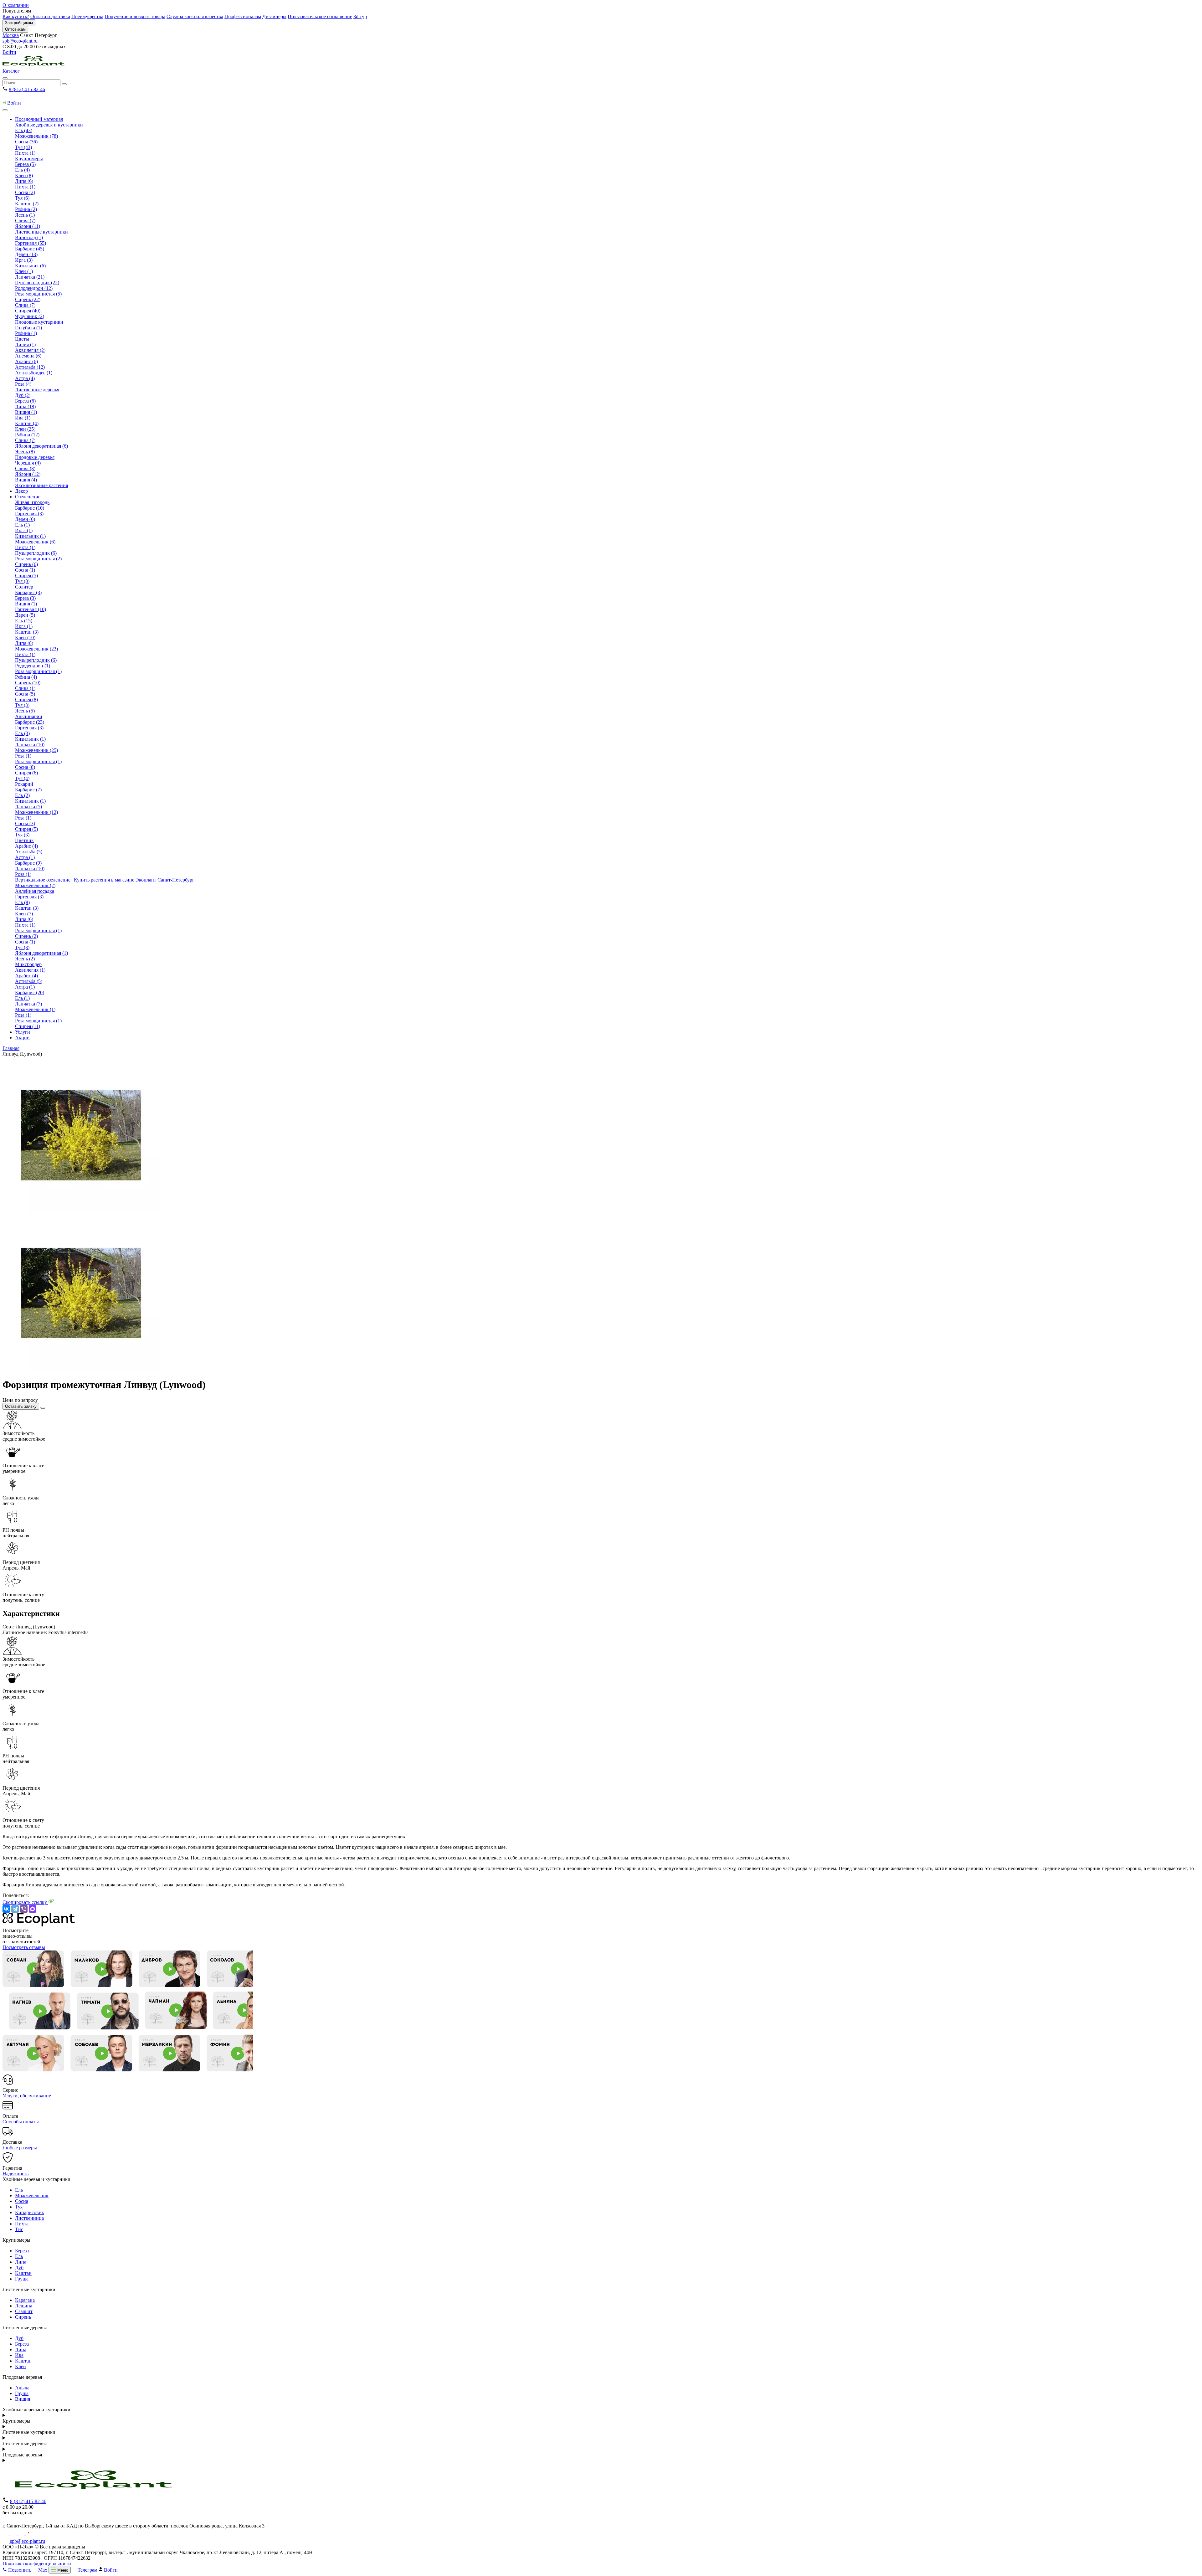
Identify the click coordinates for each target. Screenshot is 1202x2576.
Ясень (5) (25, 711)
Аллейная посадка (35, 891)
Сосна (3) (25, 823)
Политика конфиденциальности (37, 2564)
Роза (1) (23, 756)
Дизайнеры (274, 16)
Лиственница (29, 2218)
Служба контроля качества (195, 16)
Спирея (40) (28, 311)
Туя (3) (22, 705)
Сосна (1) (25, 570)
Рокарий (24, 784)
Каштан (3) (27, 632)
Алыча (22, 2388)
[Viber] (24, 1909)
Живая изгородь (32, 502)
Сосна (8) (25, 767)
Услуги (23, 1032)
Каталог (11, 71)
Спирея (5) (26, 576)
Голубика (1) (28, 328)
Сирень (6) (26, 564)
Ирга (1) (24, 530)
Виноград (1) (29, 237)
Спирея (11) (28, 1026)
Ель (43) (24, 130)
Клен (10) (25, 638)
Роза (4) (23, 384)
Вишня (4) (26, 480)
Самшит (24, 2311)
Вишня (23, 2399)
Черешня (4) (28, 463)
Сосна (22, 2201)
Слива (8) (25, 468)
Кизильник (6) (30, 266)
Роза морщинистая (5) (38, 294)
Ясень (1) (25, 215)
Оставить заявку (21, 1406)
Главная (11, 1048)
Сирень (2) (26, 936)
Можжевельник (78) (36, 136)
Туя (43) (23, 147)
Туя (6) (22, 198)
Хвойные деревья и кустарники (49, 125)
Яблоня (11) (28, 226)
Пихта (22, 2224)
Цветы (22, 339)
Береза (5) (25, 164)
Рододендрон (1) (33, 666)
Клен (21, 2366)
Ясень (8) (25, 452)
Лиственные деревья (37, 390)
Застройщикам (19, 23)
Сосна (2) (25, 192)
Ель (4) (22, 170)
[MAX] (33, 1909)
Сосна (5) (25, 694)
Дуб (19, 2267)
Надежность (15, 2174)
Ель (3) (22, 733)
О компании (16, 5)
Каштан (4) (27, 423)
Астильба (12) (30, 367)
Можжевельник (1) (35, 1009)
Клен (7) (24, 914)
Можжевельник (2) (35, 885)
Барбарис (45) (30, 249)
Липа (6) (24, 181)
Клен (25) (25, 429)
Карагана (25, 2300)
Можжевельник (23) (36, 649)
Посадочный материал (39, 119)
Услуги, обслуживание (27, 2096)
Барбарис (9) (28, 863)
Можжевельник (32, 2196)
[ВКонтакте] (6, 1909)
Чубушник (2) (30, 316)
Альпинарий (29, 716)
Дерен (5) (25, 615)
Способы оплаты (21, 2122)
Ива (19, 2355)
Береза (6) (25, 401)
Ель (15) (24, 621)
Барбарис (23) (30, 722)
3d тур (360, 16)
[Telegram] (15, 1909)
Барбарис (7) (28, 790)
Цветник (24, 840)
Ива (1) (23, 418)
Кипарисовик (30, 2212)
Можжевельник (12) (36, 812)
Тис (19, 2229)
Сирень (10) (28, 683)
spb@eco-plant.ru (20, 41)
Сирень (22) (28, 299)
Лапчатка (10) (30, 745)
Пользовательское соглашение (320, 16)
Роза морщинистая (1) (38, 671)
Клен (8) (24, 175)
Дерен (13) (26, 254)
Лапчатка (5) (28, 807)
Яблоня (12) (28, 474)
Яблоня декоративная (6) (41, 446)
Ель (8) (22, 902)
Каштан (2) (27, 204)
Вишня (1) (26, 412)
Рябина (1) (26, 333)
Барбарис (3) (28, 592)
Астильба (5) (29, 852)
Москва (11, 35)
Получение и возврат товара (135, 16)
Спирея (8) (26, 699)
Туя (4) (22, 778)
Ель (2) (22, 795)
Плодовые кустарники (39, 322)
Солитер (24, 587)
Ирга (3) (24, 260)
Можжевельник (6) (35, 542)
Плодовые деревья (35, 457)
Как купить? (16, 16)
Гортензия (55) (31, 243)
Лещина (24, 2306)
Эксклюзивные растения (41, 485)
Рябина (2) (26, 209)
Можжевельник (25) (36, 750)
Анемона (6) (28, 356)
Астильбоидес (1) (34, 373)
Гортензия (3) (29, 514)
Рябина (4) (26, 677)
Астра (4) (25, 378)
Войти (9, 52)
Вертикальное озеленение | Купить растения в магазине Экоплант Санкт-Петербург (105, 880)
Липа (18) (25, 406)
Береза (22, 2251)
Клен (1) (24, 271)
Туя (19, 2207)
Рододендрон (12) (34, 288)
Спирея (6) (26, 773)
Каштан (23, 2273)
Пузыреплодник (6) (36, 553)
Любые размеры (20, 2148)
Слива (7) (25, 221)
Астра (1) (25, 857)
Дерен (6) (25, 519)
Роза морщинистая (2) (38, 559)
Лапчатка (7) (28, 1004)
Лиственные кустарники (41, 232)
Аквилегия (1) (30, 970)
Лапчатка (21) (30, 277)
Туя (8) (22, 581)
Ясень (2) (25, 959)
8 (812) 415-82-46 (27, 89)
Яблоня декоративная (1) (41, 953)
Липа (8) (24, 643)
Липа (21, 2262)
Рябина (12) (27, 435)
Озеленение (28, 497)
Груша (22, 2279)
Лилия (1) (25, 344)
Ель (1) (22, 525)
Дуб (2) (23, 395)
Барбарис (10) (30, 508)
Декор (21, 491)
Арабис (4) (26, 846)
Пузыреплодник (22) (37, 283)
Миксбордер (28, 964)
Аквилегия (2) (30, 350)
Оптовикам (15, 29)
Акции (22, 1038)
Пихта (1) (25, 153)
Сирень (23, 2317)
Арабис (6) (26, 361)
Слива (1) (25, 688)
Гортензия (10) (31, 609)
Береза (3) (25, 598)
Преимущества (87, 16)
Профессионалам (243, 16)
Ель (19, 2190)
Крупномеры (29, 159)
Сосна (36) (26, 142)
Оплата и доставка (50, 16)
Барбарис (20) (30, 992)
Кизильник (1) (30, 536)
